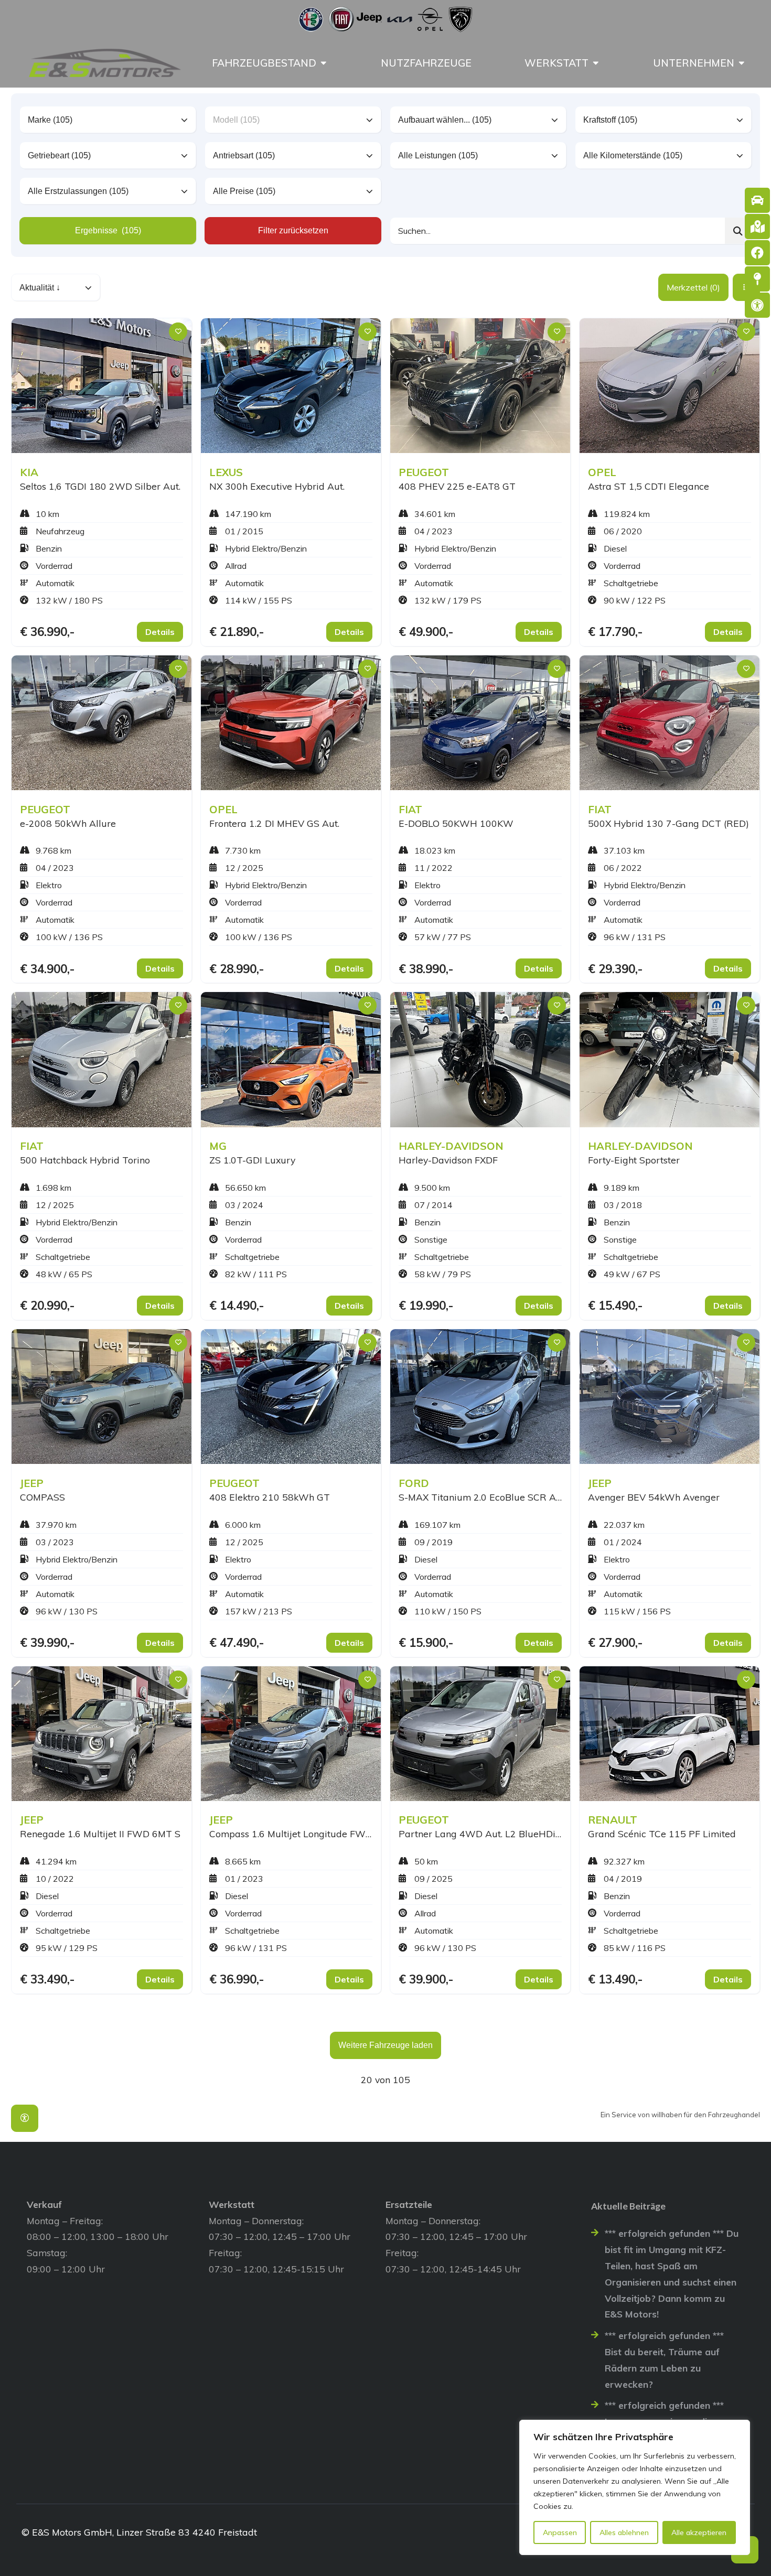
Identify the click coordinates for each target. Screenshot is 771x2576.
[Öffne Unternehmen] (742, 63)
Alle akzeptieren (699, 2532)
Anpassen (560, 2532)
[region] (635, 2487)
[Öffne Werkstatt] (596, 63)
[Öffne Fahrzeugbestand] (324, 63)
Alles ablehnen (624, 2532)
